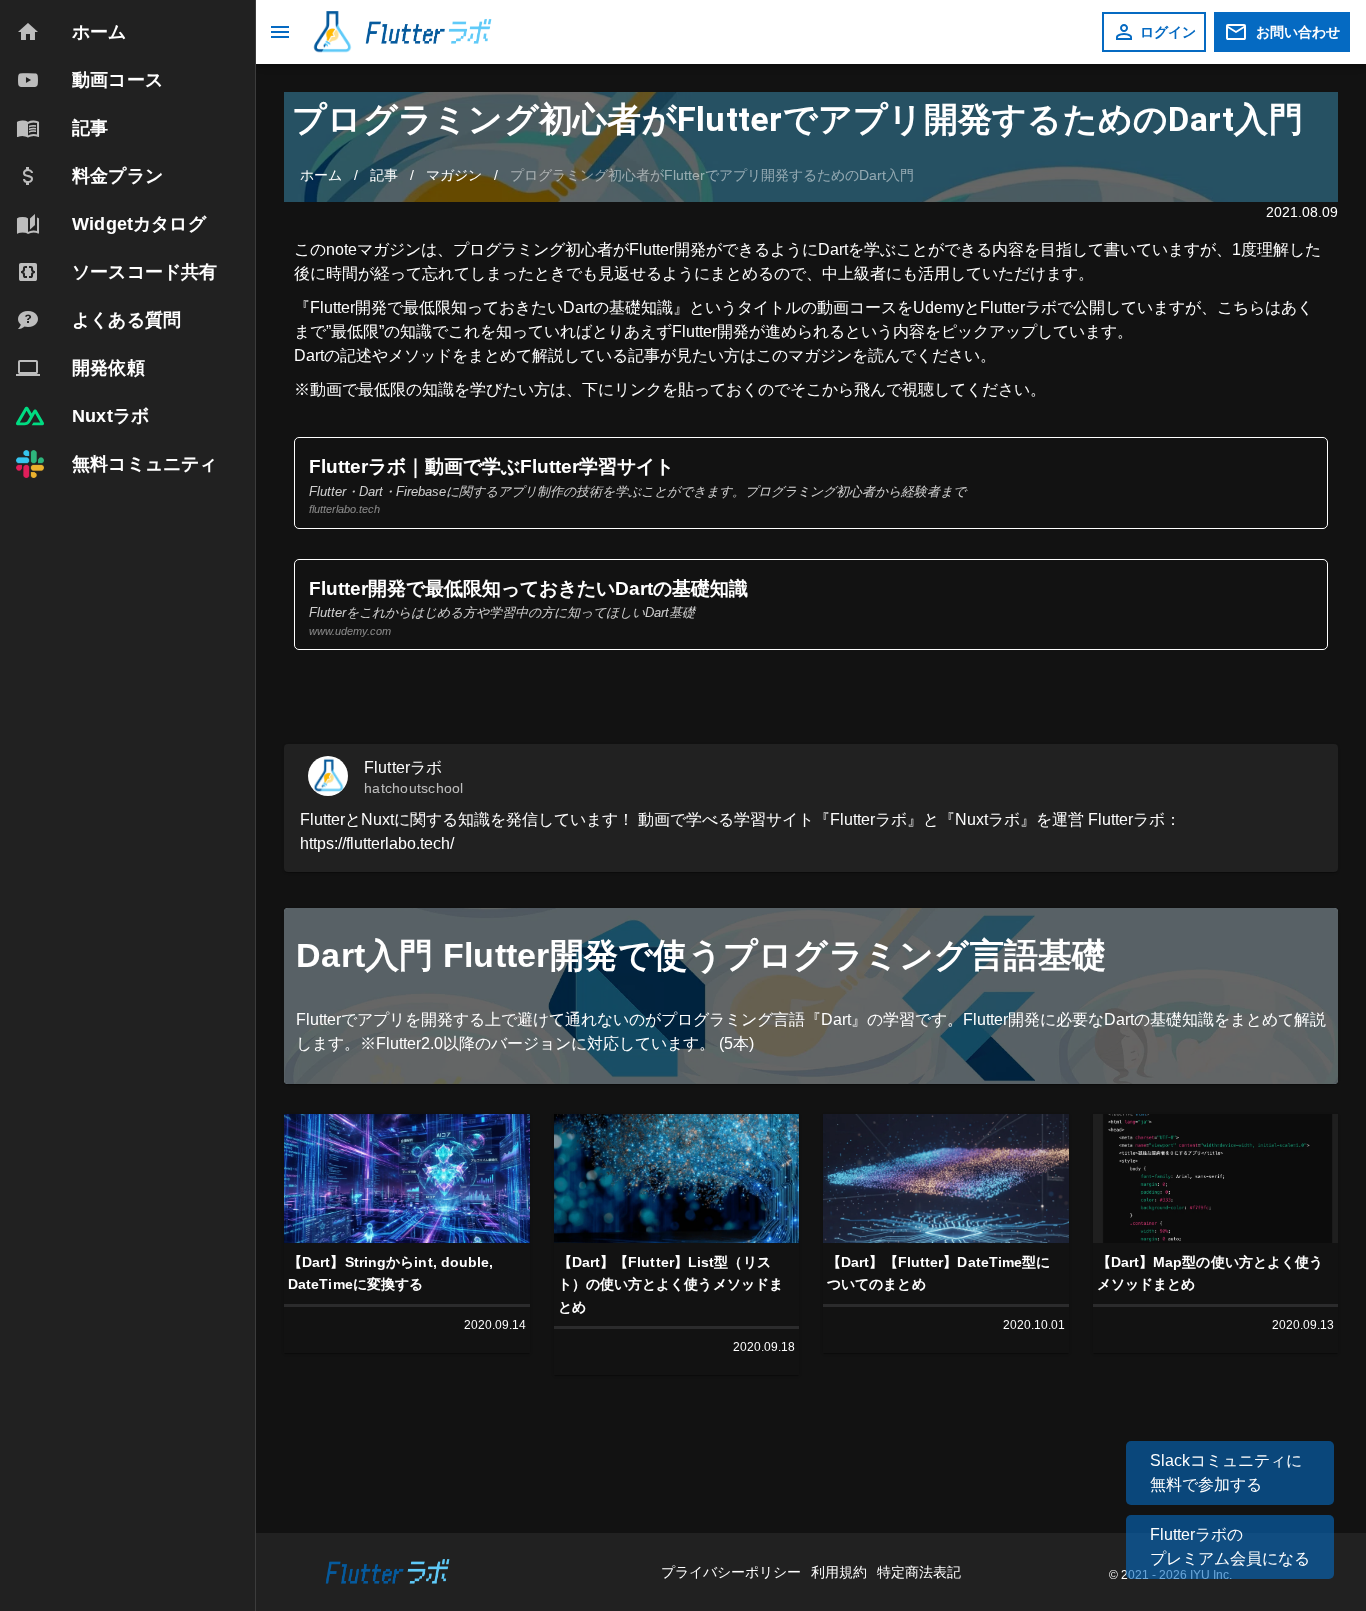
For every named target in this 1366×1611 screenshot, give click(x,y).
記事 (384, 175)
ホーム (321, 175)
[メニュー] (280, 32)
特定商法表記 (919, 1572)
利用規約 (841, 1572)
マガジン (454, 175)
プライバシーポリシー (733, 1572)
